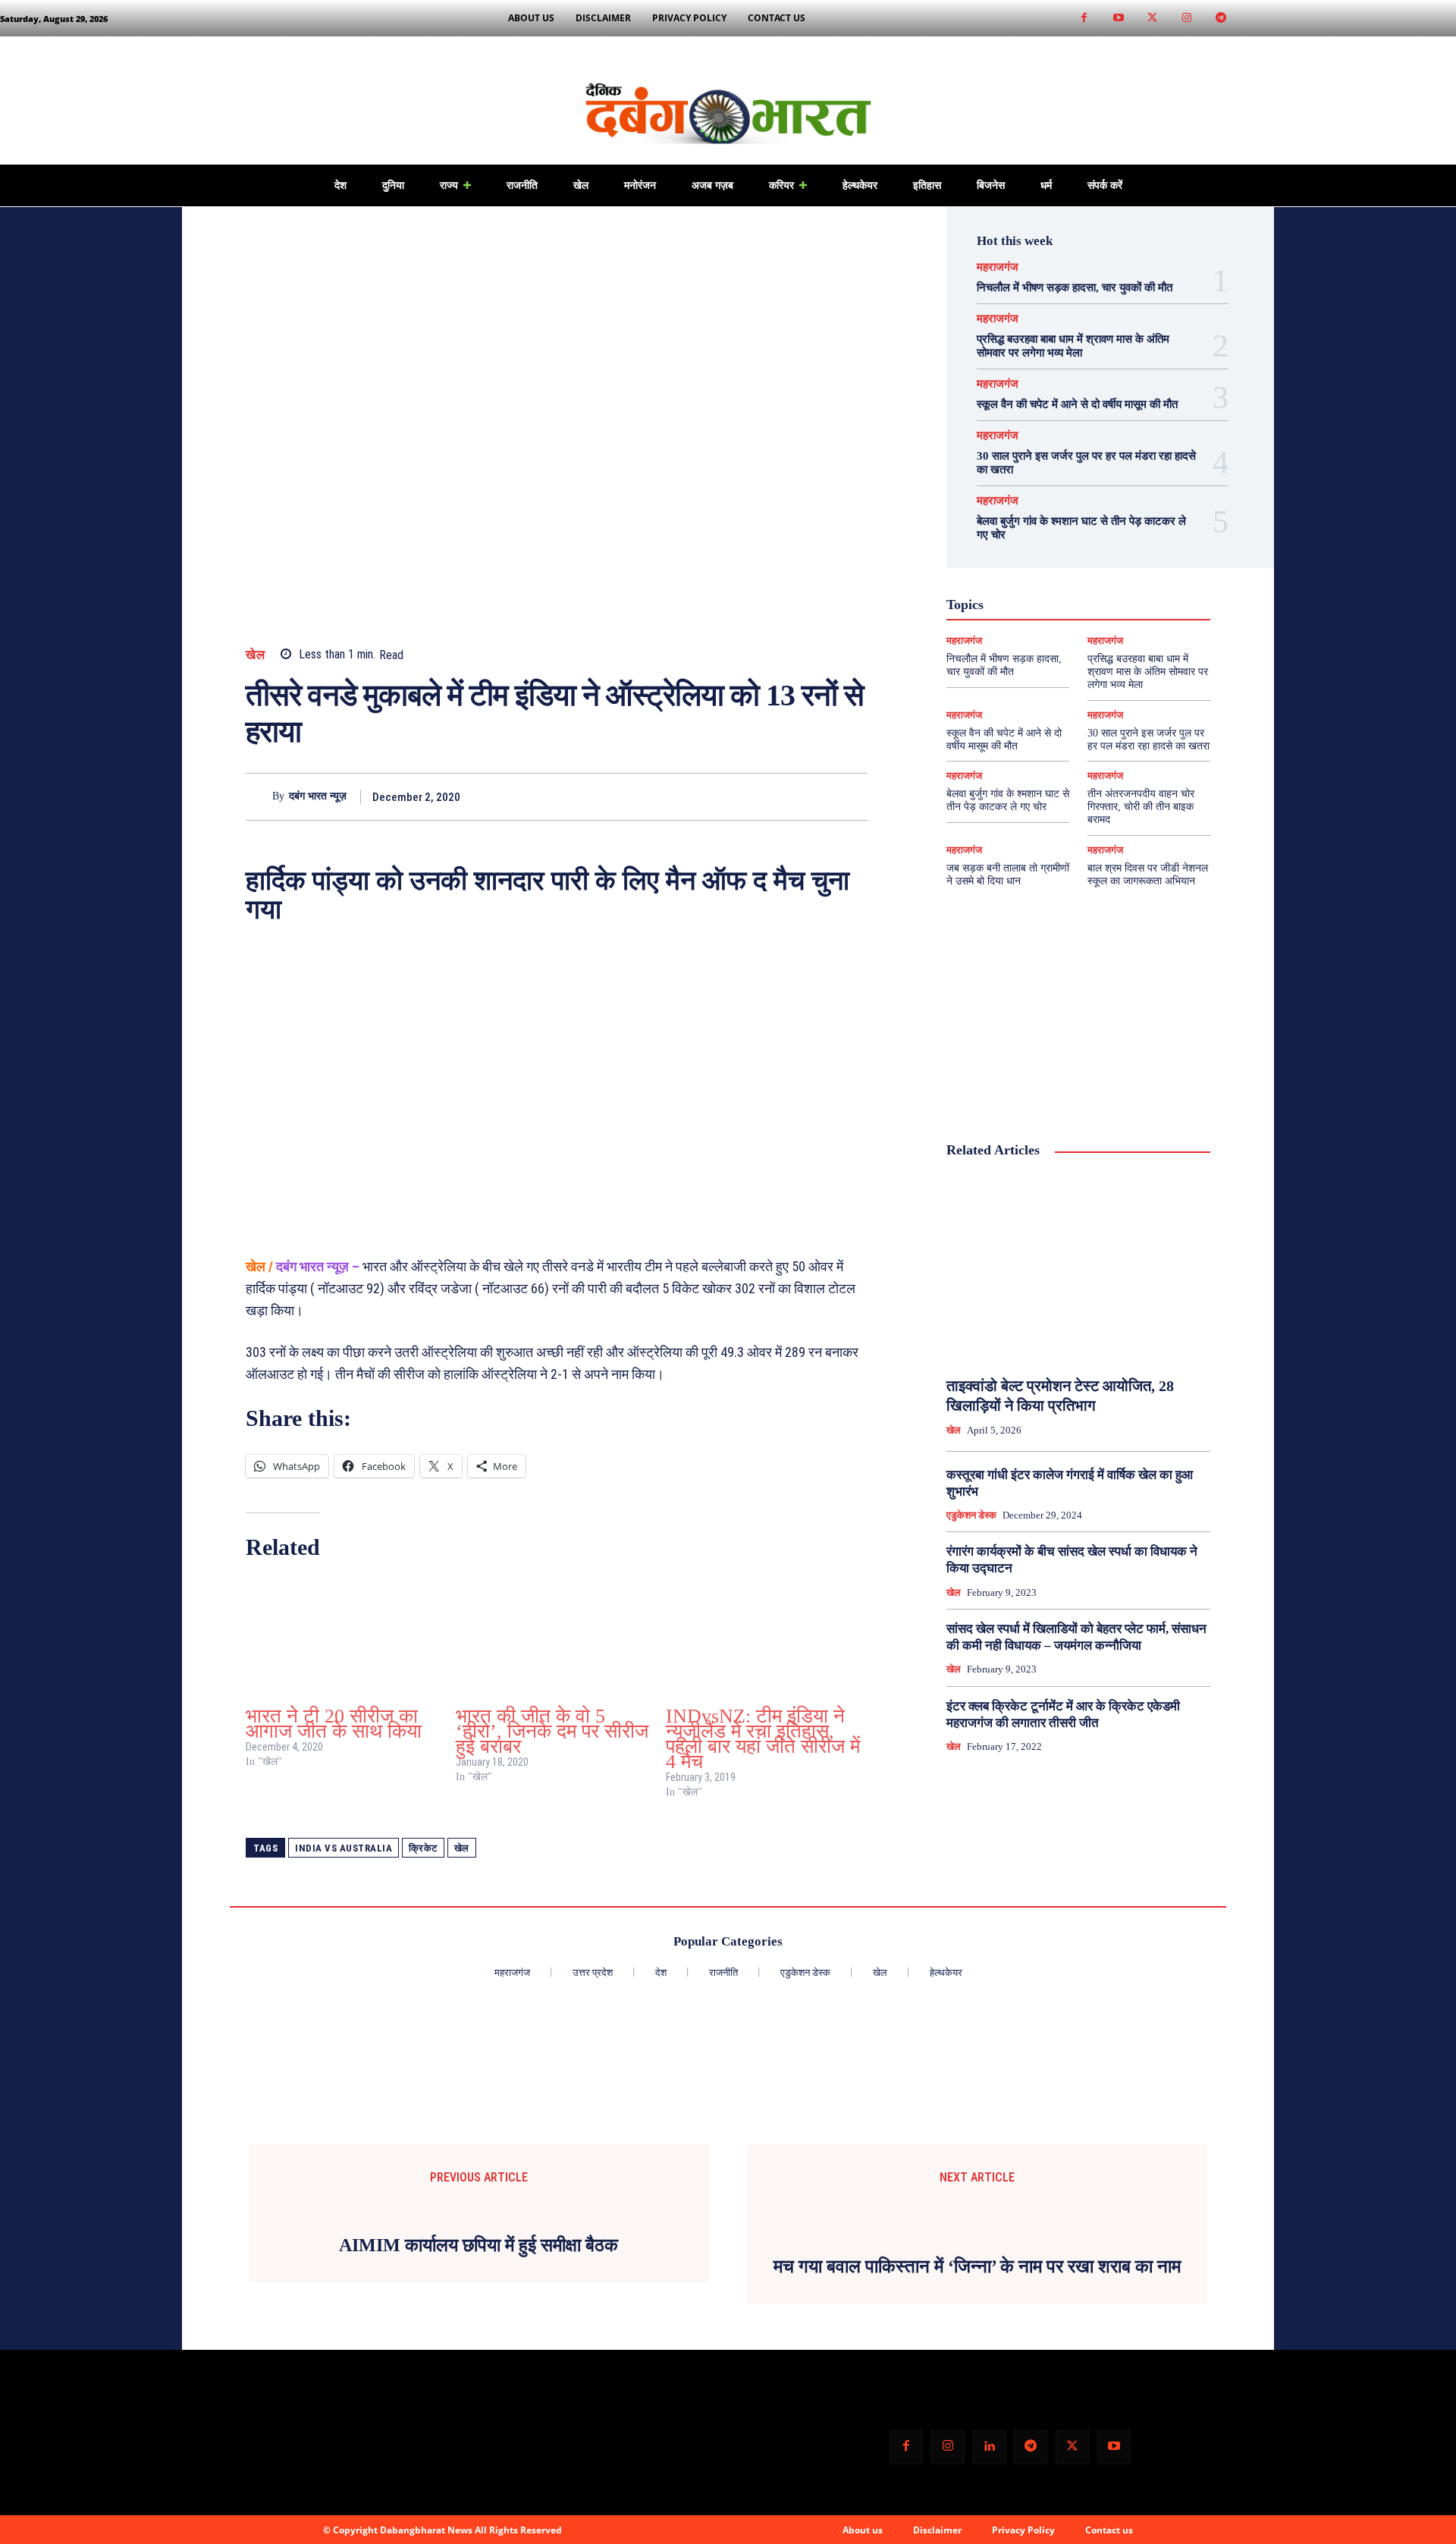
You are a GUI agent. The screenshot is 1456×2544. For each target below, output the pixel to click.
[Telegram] (1221, 19)
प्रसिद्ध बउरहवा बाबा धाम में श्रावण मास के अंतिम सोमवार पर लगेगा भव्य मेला (1148, 672)
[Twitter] (1152, 19)
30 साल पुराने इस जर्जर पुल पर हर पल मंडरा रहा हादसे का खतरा (1148, 740)
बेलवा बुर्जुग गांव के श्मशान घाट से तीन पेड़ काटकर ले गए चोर (1008, 800)
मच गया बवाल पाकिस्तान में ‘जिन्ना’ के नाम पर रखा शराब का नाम (977, 2266)
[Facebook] (1084, 19)
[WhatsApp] (852, 796)
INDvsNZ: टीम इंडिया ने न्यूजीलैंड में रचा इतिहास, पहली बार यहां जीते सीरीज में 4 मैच (763, 1739)
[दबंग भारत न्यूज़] (259, 797)
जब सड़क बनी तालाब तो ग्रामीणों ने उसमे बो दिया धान (1008, 875)
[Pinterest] (817, 796)
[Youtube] (1118, 19)
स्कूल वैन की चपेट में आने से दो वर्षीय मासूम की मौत (1077, 404)
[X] (783, 796)
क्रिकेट (423, 1848)
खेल (255, 655)
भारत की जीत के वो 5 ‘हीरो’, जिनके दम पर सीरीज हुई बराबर (552, 1731)
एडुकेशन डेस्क (971, 1515)
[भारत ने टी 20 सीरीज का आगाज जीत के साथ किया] (343, 1637)
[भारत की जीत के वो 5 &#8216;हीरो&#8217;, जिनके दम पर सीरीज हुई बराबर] (553, 1637)
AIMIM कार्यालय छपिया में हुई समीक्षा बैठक (479, 2245)
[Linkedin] (989, 2447)
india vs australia (344, 1848)
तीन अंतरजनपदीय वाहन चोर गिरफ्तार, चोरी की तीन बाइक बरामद (1141, 807)
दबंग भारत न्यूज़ (318, 796)
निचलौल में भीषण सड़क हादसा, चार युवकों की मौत (1075, 287)
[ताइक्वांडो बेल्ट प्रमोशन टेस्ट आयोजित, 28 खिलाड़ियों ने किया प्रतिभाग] (1078, 1268)
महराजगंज (998, 267)
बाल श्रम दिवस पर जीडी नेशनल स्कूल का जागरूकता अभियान (1148, 875)
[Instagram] (1186, 19)
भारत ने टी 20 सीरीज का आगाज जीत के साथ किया (334, 1724)
